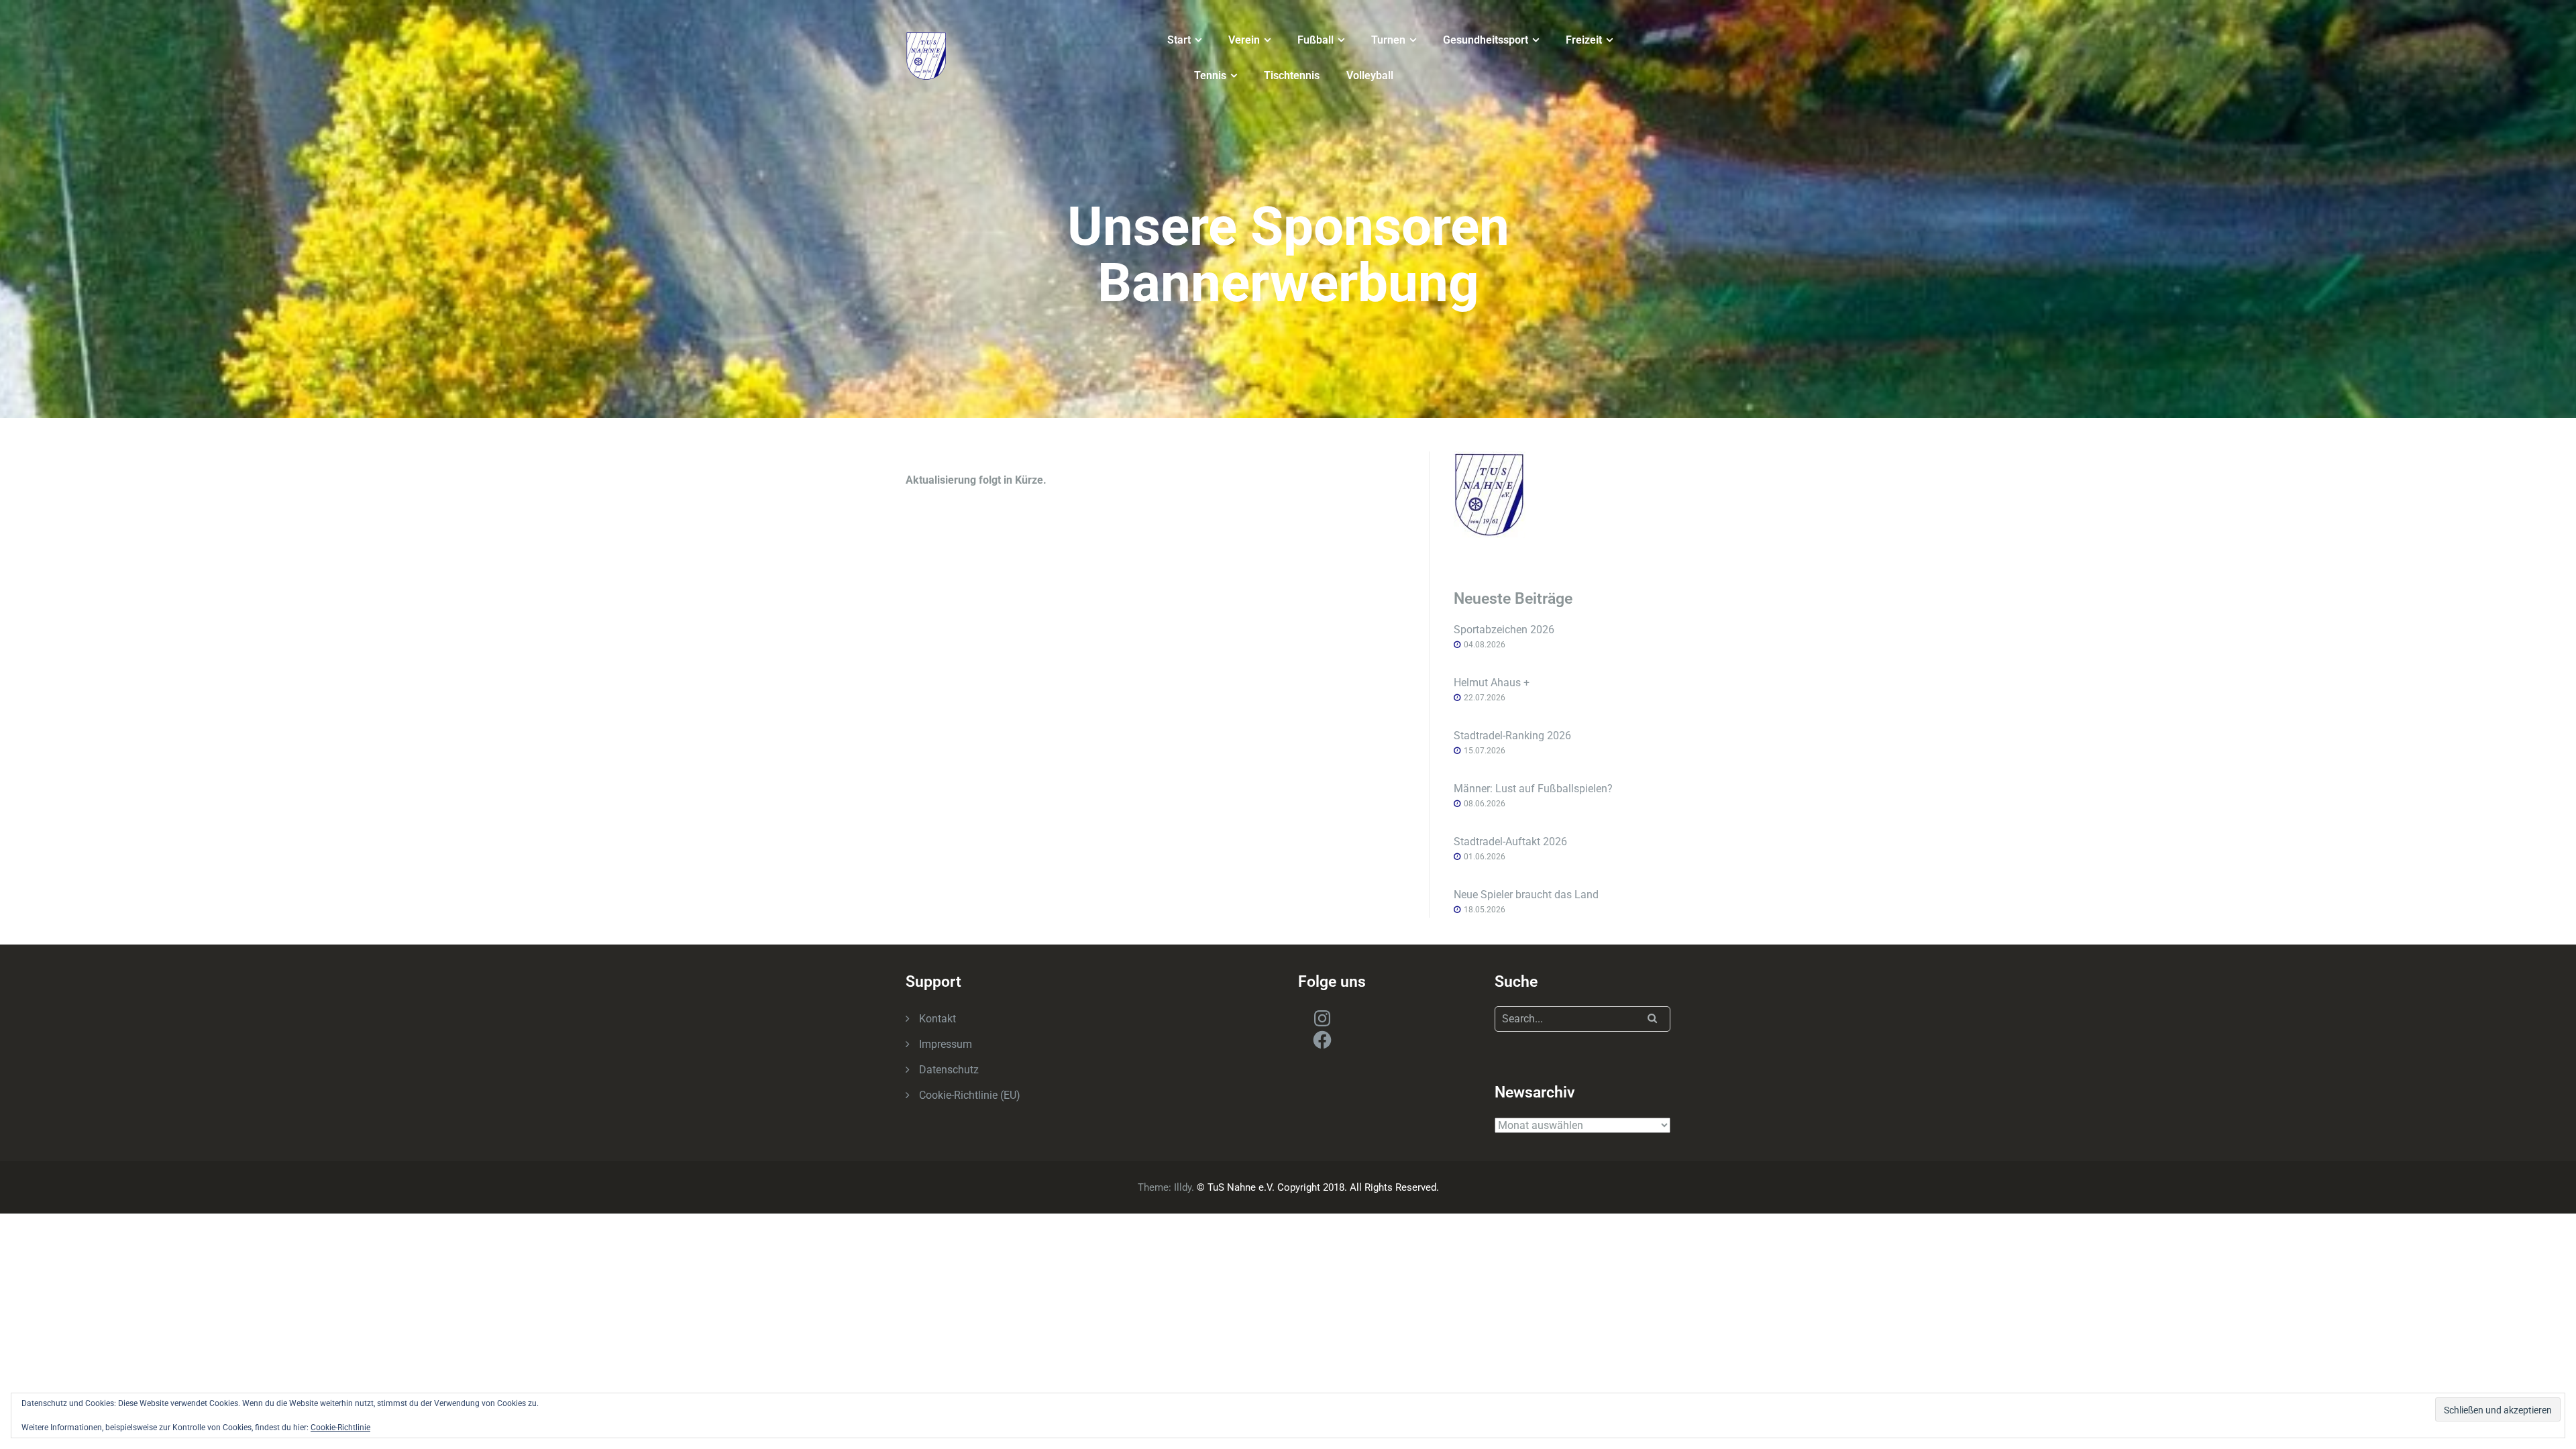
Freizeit (1584, 40)
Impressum (946, 1044)
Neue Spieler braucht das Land (1526, 895)
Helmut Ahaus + (1492, 683)
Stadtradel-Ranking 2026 (1512, 736)
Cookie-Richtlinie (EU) (970, 1095)
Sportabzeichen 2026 (1504, 630)
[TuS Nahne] (926, 55)
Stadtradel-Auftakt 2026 (1510, 842)
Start (1179, 40)
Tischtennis (1292, 75)
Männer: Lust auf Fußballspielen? (1533, 789)
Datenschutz (949, 1070)
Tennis (1210, 75)
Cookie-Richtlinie (340, 1428)
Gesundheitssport (1486, 40)
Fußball (1316, 40)
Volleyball (1370, 75)
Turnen (1388, 40)
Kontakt (937, 1019)
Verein (1244, 40)
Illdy (1183, 1187)
